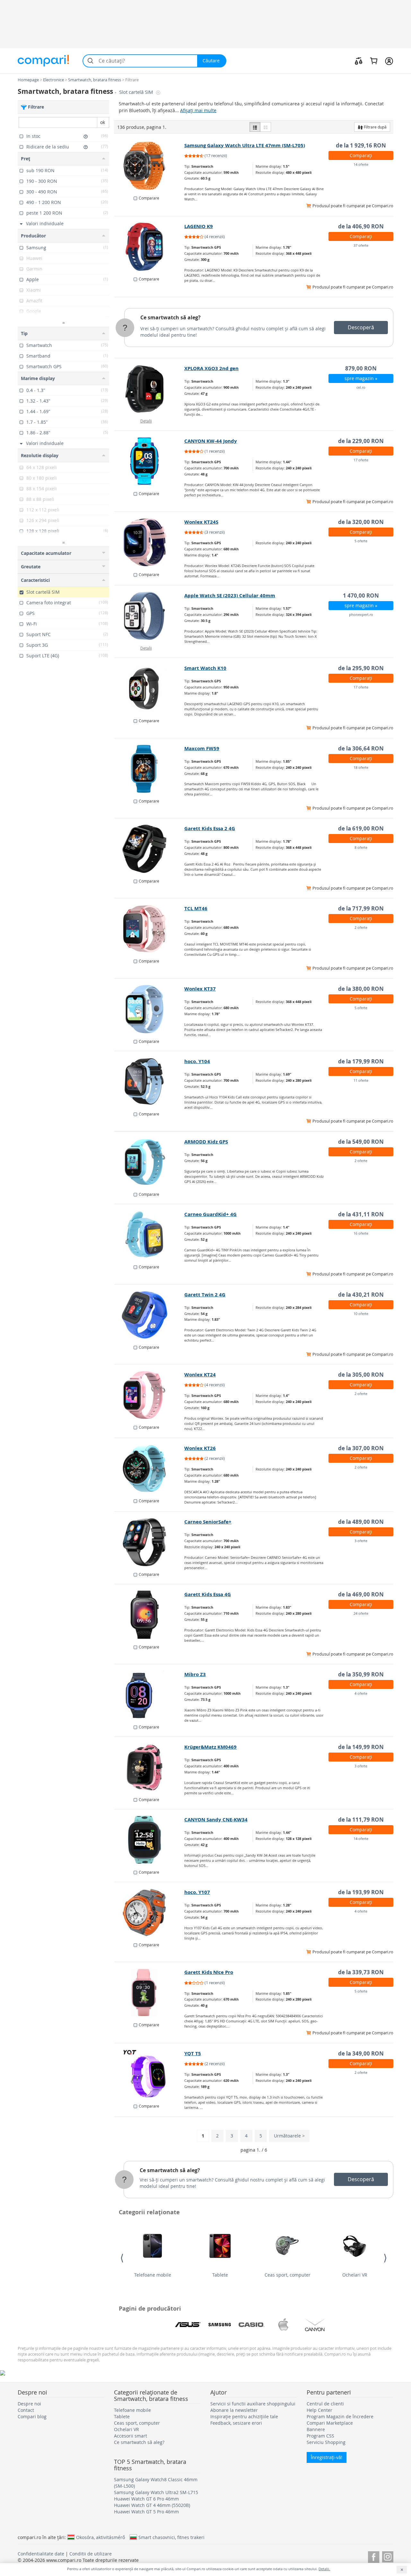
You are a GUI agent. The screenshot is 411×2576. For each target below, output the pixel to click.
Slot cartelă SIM (137, 92)
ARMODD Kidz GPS (206, 1142)
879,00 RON (361, 368)
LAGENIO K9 (199, 226)
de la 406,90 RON (361, 226)
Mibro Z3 (195, 1674)
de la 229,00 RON (361, 441)
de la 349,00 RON (361, 2053)
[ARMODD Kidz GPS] (149, 1162)
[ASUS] (188, 2325)
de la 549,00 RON (361, 1142)
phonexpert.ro (361, 614)
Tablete (220, 2275)
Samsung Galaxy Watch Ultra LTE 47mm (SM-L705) (245, 145)
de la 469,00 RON (361, 1594)
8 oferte (361, 847)
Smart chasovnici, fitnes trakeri (171, 2537)
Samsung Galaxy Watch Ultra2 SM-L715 (156, 2492)
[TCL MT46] (149, 929)
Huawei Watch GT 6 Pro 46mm (146, 2499)
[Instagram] (388, 2556)
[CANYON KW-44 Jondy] (149, 461)
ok (103, 122)
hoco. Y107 (197, 1892)
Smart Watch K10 (205, 668)
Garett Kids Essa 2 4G (210, 828)
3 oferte (361, 1541)
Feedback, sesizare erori (236, 2423)
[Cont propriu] (389, 61)
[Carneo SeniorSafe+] (149, 1542)
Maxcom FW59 (202, 748)
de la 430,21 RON (361, 1295)
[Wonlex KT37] (149, 1009)
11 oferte (361, 1080)
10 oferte (361, 1314)
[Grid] (266, 127)
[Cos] (374, 61)
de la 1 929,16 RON (361, 145)
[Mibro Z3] (149, 1695)
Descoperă (361, 327)
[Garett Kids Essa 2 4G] (149, 849)
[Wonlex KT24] (149, 1395)
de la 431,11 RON (361, 1214)
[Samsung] (220, 2325)
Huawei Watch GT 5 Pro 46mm (146, 2512)
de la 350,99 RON (361, 1674)
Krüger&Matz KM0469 (210, 1747)
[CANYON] (315, 2325)
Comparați (361, 155)
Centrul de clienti (325, 2404)
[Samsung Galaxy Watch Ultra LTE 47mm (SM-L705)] (149, 166)
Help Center (319, 2410)
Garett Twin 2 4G (205, 1295)
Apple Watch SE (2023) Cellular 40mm (230, 595)
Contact (26, 2410)
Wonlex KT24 (200, 1375)
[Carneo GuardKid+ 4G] (149, 1235)
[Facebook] (374, 2556)
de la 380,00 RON (361, 989)
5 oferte (361, 541)
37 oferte (361, 245)
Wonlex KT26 (200, 1448)
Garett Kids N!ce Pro (209, 1972)
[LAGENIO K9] (149, 247)
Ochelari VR (355, 2275)
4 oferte (361, 1693)
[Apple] (283, 2325)
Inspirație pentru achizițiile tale (244, 2416)
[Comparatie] (359, 61)
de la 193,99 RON (361, 1892)
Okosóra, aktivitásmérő (101, 2537)
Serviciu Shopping (326, 2442)
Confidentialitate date (41, 2554)
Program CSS (320, 2436)
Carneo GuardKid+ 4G (210, 1214)
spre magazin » (361, 378)
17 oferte (361, 460)
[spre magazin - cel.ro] (149, 389)
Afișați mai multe (198, 110)
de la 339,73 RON (361, 1972)
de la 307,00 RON (361, 1448)
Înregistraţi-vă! (327, 2457)
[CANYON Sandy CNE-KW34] (149, 1840)
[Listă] (255, 127)
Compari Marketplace (330, 2423)
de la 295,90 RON (361, 668)
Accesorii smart (131, 2436)
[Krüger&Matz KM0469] (149, 1767)
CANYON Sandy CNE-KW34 (216, 1820)
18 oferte (361, 767)
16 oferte (361, 1233)
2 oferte (361, 927)
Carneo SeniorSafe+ (208, 1522)
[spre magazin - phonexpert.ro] (149, 616)
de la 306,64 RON (361, 748)
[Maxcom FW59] (149, 769)
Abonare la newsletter (234, 2410)
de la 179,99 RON (361, 1061)
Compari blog (32, 2416)
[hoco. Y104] (149, 1082)
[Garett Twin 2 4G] (149, 1315)
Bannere (316, 2429)
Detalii (146, 421)
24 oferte (361, 1613)
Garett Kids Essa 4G (208, 1594)
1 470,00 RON (361, 595)
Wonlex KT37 (200, 989)
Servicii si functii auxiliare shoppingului (253, 2404)
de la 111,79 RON (361, 1820)
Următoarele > (289, 2136)
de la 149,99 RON (361, 1747)
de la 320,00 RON (361, 522)
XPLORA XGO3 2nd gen (211, 368)
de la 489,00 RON (361, 1522)
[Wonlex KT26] (149, 1469)
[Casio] (251, 2325)
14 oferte (361, 164)
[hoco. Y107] (149, 1913)
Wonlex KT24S (201, 522)
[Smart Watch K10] (149, 688)
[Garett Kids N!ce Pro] (149, 1993)
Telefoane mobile (153, 2275)
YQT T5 (193, 2053)
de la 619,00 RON (361, 828)
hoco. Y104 (197, 1061)
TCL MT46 (196, 908)
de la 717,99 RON (361, 908)
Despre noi (29, 2404)
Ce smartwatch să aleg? (171, 317)
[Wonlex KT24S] (149, 542)
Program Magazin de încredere (340, 2416)
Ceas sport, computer (288, 2275)
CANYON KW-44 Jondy (211, 441)
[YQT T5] (149, 2074)
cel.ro (361, 387)
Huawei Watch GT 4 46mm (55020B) (152, 2505)
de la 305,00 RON (361, 1375)
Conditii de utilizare (91, 2554)
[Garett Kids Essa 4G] (149, 1615)
